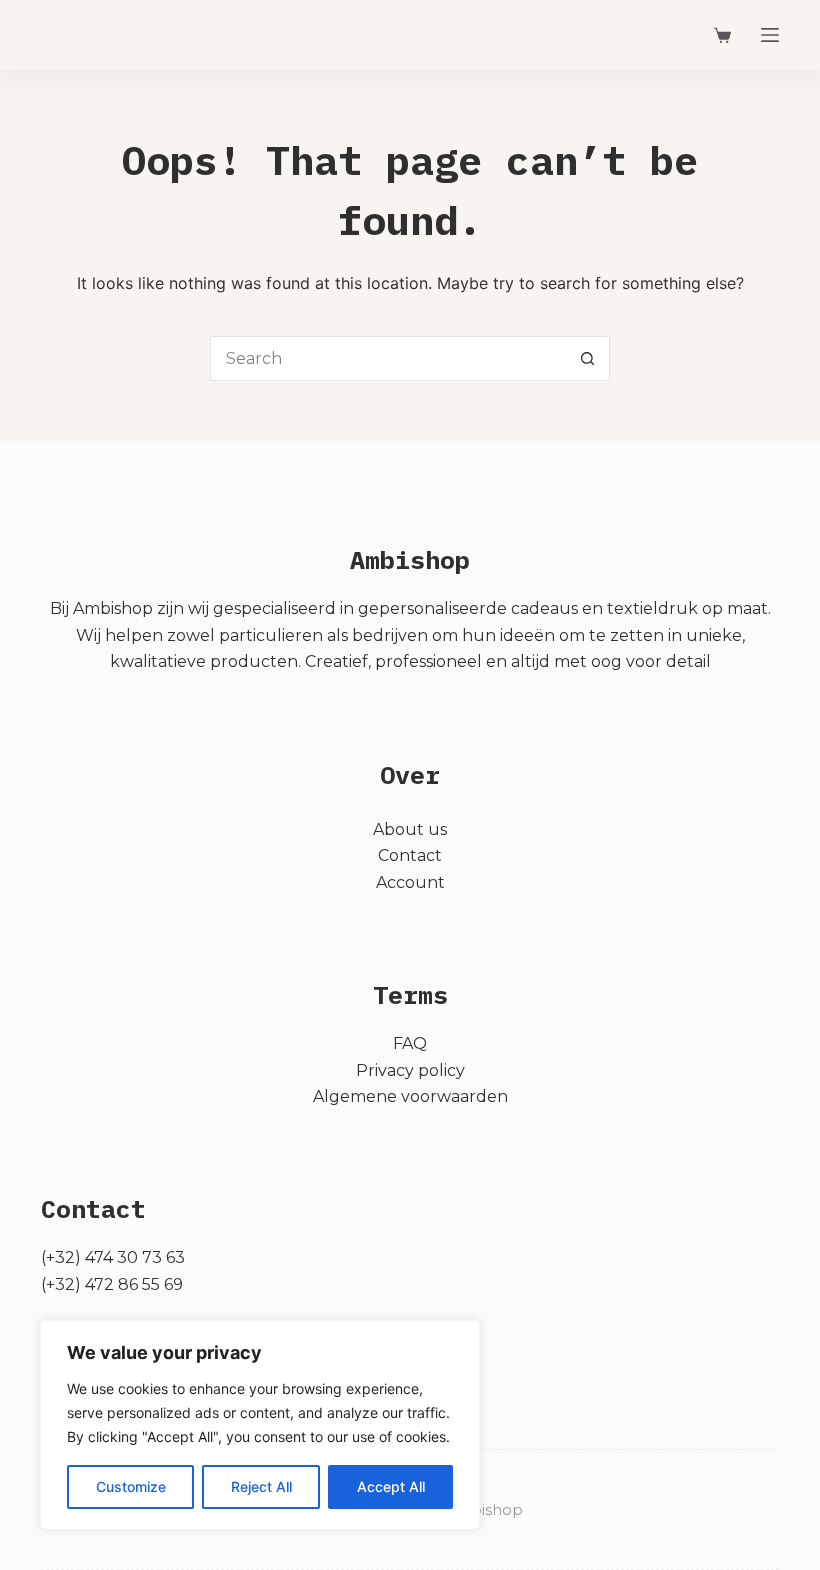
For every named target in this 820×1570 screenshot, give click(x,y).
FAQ (410, 1043)
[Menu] (770, 35)
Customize (131, 1486)
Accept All (391, 1486)
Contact (410, 855)
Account (410, 882)
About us (410, 829)
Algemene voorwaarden (410, 1096)
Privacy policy (410, 1070)
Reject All (261, 1486)
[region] (260, 1425)
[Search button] (587, 358)
